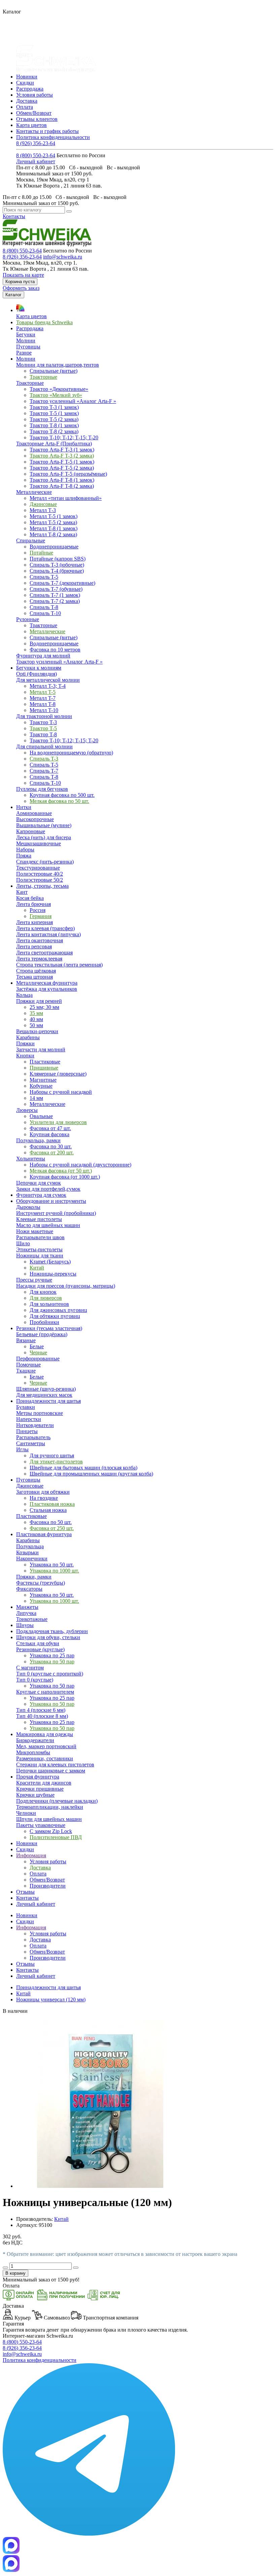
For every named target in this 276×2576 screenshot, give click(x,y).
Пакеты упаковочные (41, 1825)
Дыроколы (28, 1207)
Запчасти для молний (41, 1049)
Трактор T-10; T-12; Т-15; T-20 (64, 437)
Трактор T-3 (43, 722)
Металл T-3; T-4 (48, 686)
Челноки (26, 1813)
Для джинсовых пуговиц (58, 1310)
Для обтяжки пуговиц (55, 1316)
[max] (11, 2570)
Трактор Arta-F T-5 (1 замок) (62, 462)
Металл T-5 (43, 692)
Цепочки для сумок (39, 1183)
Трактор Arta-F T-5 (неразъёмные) (68, 474)
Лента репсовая (34, 946)
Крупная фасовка (49, 1134)
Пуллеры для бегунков (42, 789)
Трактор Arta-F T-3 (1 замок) (62, 450)
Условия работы (34, 95)
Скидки (25, 83)
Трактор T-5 (43, 728)
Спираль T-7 (44, 771)
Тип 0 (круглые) (35, 1680)
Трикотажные (32, 1619)
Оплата (25, 107)
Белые (37, 1346)
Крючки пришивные (40, 1789)
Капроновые (31, 831)
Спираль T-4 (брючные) (57, 571)
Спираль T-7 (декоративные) (62, 583)
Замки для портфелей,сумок (48, 1189)
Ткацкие (26, 1371)
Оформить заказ (21, 288)
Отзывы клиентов (37, 119)
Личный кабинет (36, 161)
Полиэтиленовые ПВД (56, 1837)
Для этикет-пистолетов (56, 1462)
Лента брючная (33, 904)
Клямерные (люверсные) (58, 1074)
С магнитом (30, 1668)
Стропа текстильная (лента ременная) (59, 965)
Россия (38, 910)
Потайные (41, 553)
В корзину (15, 2273)
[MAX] (11, 2552)
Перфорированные (38, 1359)
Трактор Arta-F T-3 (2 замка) (62, 456)
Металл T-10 (44, 710)
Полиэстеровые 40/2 (40, 874)
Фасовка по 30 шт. (51, 1146)
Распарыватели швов (40, 1237)
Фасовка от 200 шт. (52, 1153)
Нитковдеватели (35, 1425)
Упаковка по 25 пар (52, 1655)
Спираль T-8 (44, 607)
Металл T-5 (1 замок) (54, 516)
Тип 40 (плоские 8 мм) (42, 1716)
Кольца (24, 995)
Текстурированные (38, 868)
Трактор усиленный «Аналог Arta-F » (73, 401)
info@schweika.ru (63, 257)
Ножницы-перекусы (53, 1274)
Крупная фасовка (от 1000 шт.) (65, 1177)
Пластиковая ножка (52, 1504)
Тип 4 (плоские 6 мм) (41, 1710)
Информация (31, 1927)
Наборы (25, 850)
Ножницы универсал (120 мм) (51, 1999)
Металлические (34, 492)
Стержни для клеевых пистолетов (55, 1765)
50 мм (36, 1025)
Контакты (14, 216)
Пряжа (24, 856)
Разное (24, 353)
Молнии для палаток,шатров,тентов (58, 365)
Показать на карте (23, 275)
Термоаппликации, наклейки (50, 1807)
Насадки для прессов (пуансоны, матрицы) (66, 1286)
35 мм (36, 1013)
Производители (48, 1886)
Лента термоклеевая (39, 959)
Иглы (22, 1449)
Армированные (34, 813)
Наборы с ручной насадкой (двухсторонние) (80, 1165)
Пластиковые (45, 1062)
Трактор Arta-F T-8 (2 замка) (62, 486)
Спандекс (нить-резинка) (45, 862)
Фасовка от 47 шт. (50, 1128)
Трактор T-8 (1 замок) (54, 425)
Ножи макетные (35, 1231)
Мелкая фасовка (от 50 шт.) (61, 1171)
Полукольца (30, 1546)
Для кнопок (43, 1292)
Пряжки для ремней (39, 1001)
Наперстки (29, 1419)
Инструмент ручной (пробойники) (56, 1213)
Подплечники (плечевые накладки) (57, 1801)
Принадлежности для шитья (48, 1987)
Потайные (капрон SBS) (58, 559)
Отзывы (25, 1964)
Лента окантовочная (40, 940)
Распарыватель (33, 1437)
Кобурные (41, 1086)
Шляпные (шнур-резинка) (46, 1389)
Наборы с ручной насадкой (61, 1092)
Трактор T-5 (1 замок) (54, 413)
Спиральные (31, 540)
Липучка (26, 1613)
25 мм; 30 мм (44, 1007)
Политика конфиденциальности (53, 137)
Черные (38, 1352)
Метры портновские (40, 1413)
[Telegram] (89, 2534)
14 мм (36, 1098)
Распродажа (30, 89)
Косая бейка (30, 898)
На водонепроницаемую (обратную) (71, 753)
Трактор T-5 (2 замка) (54, 419)
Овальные (41, 1116)
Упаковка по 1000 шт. (54, 1571)
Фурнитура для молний (43, 656)
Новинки (27, 77)
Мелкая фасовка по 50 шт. (59, 801)
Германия (41, 916)
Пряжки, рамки (34, 1577)
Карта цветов (31, 125)
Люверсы (27, 1110)
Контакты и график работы (47, 131)
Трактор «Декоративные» (59, 389)
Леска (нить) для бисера (44, 837)
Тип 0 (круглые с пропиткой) (50, 1674)
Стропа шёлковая (36, 971)
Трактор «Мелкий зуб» (56, 395)
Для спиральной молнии (44, 747)
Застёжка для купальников (47, 989)
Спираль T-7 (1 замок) (55, 595)
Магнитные (43, 1080)
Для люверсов (46, 1298)
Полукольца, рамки (38, 1140)
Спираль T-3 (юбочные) (57, 565)
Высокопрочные (35, 819)
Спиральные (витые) (54, 371)
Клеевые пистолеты (39, 1219)
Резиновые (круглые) (40, 1649)
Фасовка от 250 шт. (52, 1528)
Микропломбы (33, 1752)
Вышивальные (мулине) (44, 825)
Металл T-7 (43, 698)
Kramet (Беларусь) (50, 1262)
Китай (37, 1268)
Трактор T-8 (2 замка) (54, 431)
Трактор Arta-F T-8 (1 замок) (62, 480)
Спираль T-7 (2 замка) (55, 601)
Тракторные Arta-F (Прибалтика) (54, 444)
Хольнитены (31, 1159)
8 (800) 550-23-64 (36, 155)
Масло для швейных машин (48, 1225)
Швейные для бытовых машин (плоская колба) (83, 1468)
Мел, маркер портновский (46, 1746)
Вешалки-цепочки (37, 1031)
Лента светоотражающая (44, 953)
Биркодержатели (35, 1740)
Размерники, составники (45, 1758)
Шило (23, 1243)
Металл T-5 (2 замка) (53, 522)
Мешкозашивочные (39, 843)
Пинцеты (27, 1431)
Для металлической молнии (48, 680)
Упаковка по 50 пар (52, 1662)
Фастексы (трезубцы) (41, 1583)
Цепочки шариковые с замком (51, 1771)
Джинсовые (43, 504)
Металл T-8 (43, 704)
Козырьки (27, 1552)
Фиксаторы (29, 1589)
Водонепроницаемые (54, 547)
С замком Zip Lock (51, 1831)
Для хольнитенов (49, 1304)
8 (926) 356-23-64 (36, 143)
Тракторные (43, 377)
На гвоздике (44, 1498)
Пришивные (44, 1068)
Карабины (28, 1037)
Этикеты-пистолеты (39, 1249)
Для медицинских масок (44, 1395)
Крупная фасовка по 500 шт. (62, 795)
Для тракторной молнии (44, 716)
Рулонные (28, 619)
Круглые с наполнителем (45, 1692)
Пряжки (25, 1043)
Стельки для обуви (38, 1643)
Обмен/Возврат (34, 113)
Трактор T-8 (43, 734)
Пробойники (44, 1322)
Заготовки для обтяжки (43, 1492)
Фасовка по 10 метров (55, 650)
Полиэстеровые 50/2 (40, 880)
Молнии (26, 341)
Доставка (27, 101)
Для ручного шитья (52, 1455)
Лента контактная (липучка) (48, 934)
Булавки (26, 1407)
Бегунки (26, 334)
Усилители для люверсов (58, 1122)
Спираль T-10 (45, 613)
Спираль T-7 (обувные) (56, 589)
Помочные (28, 1365)
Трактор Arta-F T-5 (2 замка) (62, 468)
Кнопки (25, 1056)
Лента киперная (34, 922)
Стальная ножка (48, 1510)
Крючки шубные (35, 1795)
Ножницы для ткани (40, 1256)
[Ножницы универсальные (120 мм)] (100, 2186)
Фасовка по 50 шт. (51, 1522)
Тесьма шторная (34, 977)
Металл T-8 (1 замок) (54, 528)
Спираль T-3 (44, 759)
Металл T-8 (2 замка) (53, 534)
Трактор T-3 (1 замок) (54, 407)
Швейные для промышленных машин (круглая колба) (91, 1474)
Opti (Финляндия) (37, 674)
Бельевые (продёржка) (42, 1334)
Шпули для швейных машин (49, 1819)
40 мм (36, 1019)
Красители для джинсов (44, 1783)
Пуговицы (28, 347)
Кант (22, 892)
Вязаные (26, 1340)
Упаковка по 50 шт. (52, 1565)
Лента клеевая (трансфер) (45, 928)
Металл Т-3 (43, 510)
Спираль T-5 (44, 577)
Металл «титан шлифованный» (66, 498)
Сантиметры (31, 1443)
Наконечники (32, 1558)
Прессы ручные (34, 1280)
